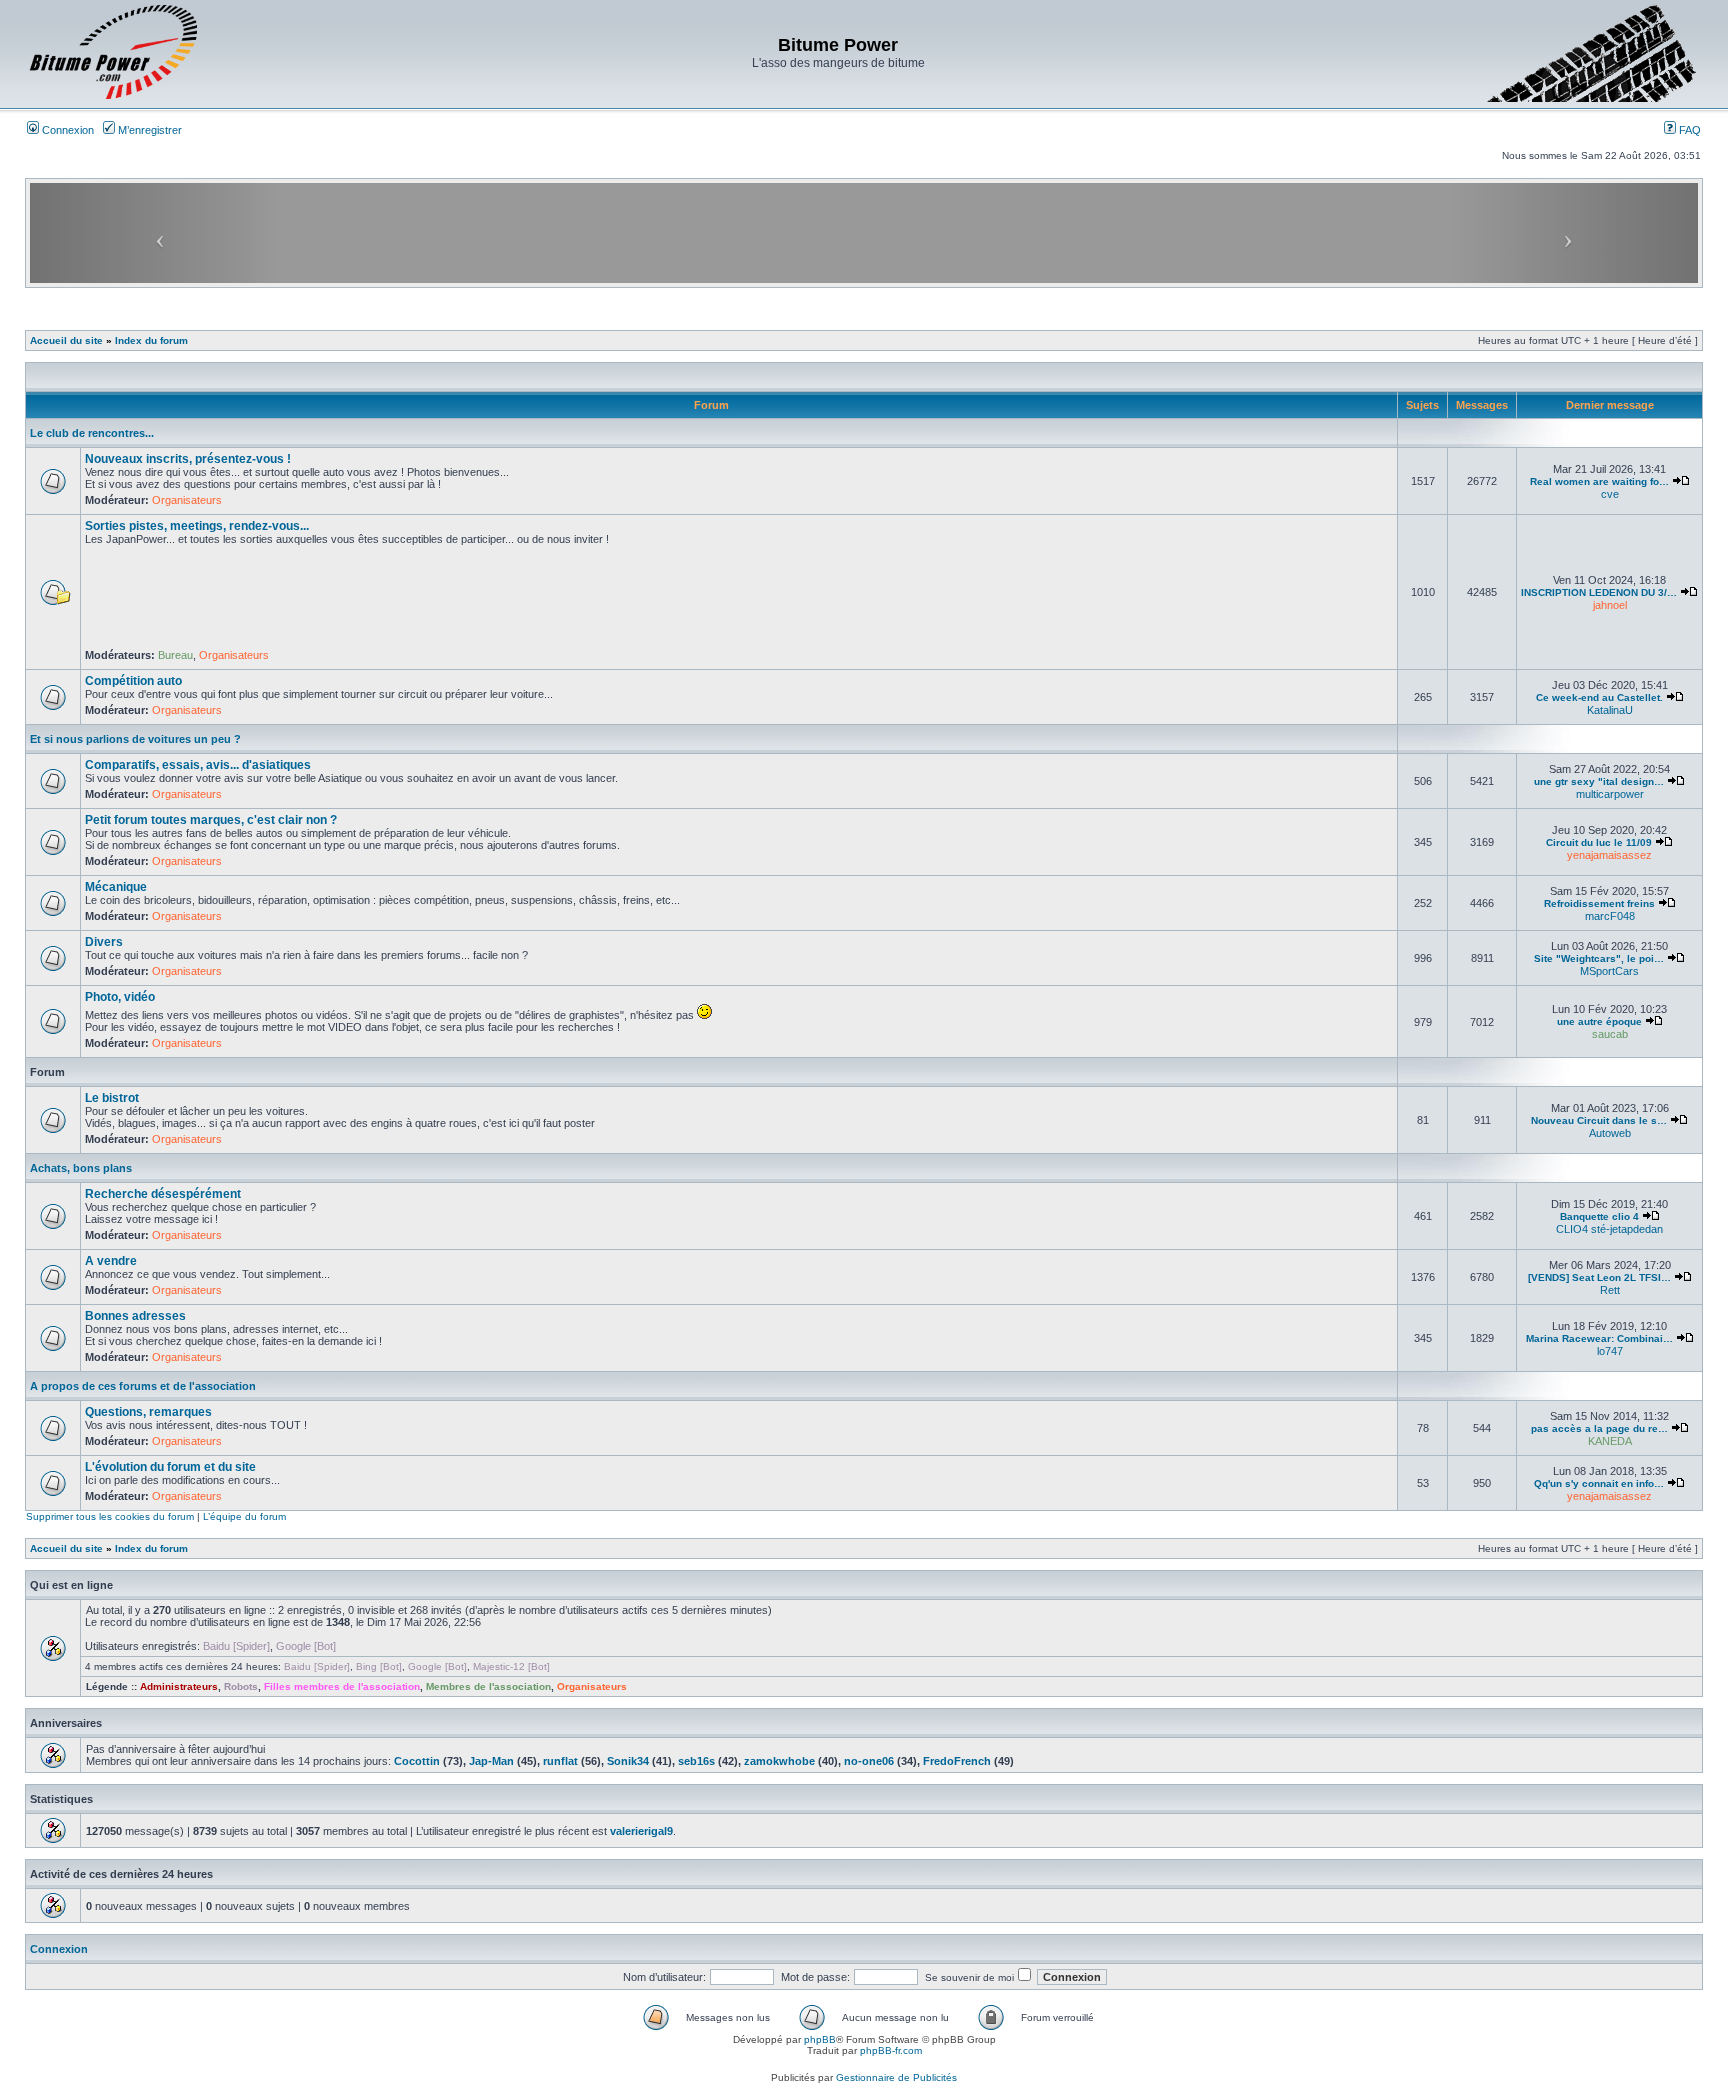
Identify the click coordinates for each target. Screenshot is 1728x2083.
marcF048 (1610, 916)
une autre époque (1599, 1021)
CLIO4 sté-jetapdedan (1609, 1229)
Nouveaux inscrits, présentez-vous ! (188, 459)
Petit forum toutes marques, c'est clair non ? (211, 820)
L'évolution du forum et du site (170, 1467)
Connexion (66, 130)
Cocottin (417, 1761)
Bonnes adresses (135, 1316)
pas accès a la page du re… (1599, 1428)
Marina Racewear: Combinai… (1599, 1338)
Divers (104, 942)
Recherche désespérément (163, 1194)
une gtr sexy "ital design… (1599, 781)
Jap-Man (491, 1761)
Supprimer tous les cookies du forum (110, 1516)
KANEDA (1610, 1441)
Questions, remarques (148, 1412)
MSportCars (1609, 971)
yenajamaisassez (1609, 855)
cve (1610, 494)
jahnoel (1610, 605)
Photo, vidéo (120, 997)
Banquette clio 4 (1599, 1216)
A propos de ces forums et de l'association (143, 1386)
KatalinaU (1610, 710)
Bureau (175, 655)
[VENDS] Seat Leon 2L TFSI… (1599, 1277)
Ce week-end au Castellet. (1599, 697)
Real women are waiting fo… (1599, 481)
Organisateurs (187, 500)
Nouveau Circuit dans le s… (1599, 1120)
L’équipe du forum (244, 1516)
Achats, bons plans (81, 1168)
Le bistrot (112, 1098)
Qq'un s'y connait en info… (1599, 1483)
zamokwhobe (779, 1761)
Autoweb (1610, 1133)
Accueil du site (66, 340)
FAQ (1688, 130)
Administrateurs (179, 1686)
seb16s (696, 1761)
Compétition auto (133, 681)
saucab (1610, 1034)
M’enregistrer (148, 130)
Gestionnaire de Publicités (896, 2077)
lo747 (1610, 1351)
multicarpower (1610, 794)
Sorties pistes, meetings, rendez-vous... (197, 526)
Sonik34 (628, 1761)
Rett (1610, 1290)
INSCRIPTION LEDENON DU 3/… (1599, 592)
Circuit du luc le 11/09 (1599, 842)
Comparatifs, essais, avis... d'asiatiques (198, 765)
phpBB (820, 2039)
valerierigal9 (641, 1831)
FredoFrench (957, 1761)
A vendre (111, 1261)
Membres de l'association (488, 1686)
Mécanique (116, 887)
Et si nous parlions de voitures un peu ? (135, 739)
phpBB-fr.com (891, 2050)
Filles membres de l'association (342, 1686)
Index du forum (151, 340)
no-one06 (869, 1761)
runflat (560, 1761)
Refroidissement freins (1599, 903)
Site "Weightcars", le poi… (1599, 958)
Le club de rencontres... (92, 433)
